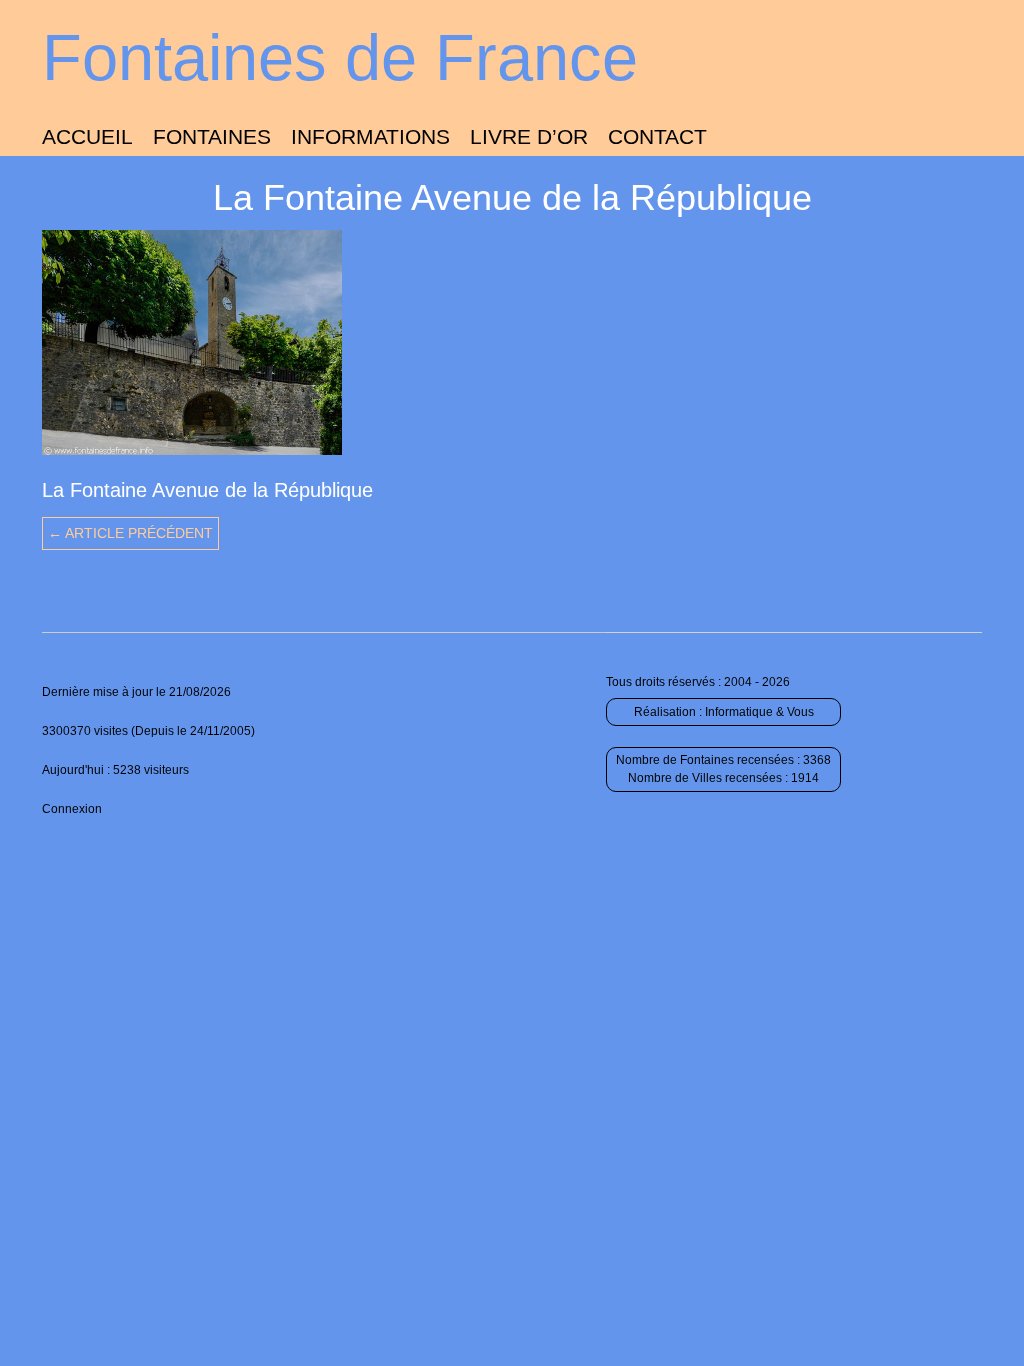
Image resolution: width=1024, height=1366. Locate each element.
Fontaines (212, 136)
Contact (657, 136)
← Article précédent (130, 533)
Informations (370, 136)
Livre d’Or (529, 136)
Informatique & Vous (759, 712)
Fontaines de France (340, 57)
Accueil (87, 136)
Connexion (72, 809)
